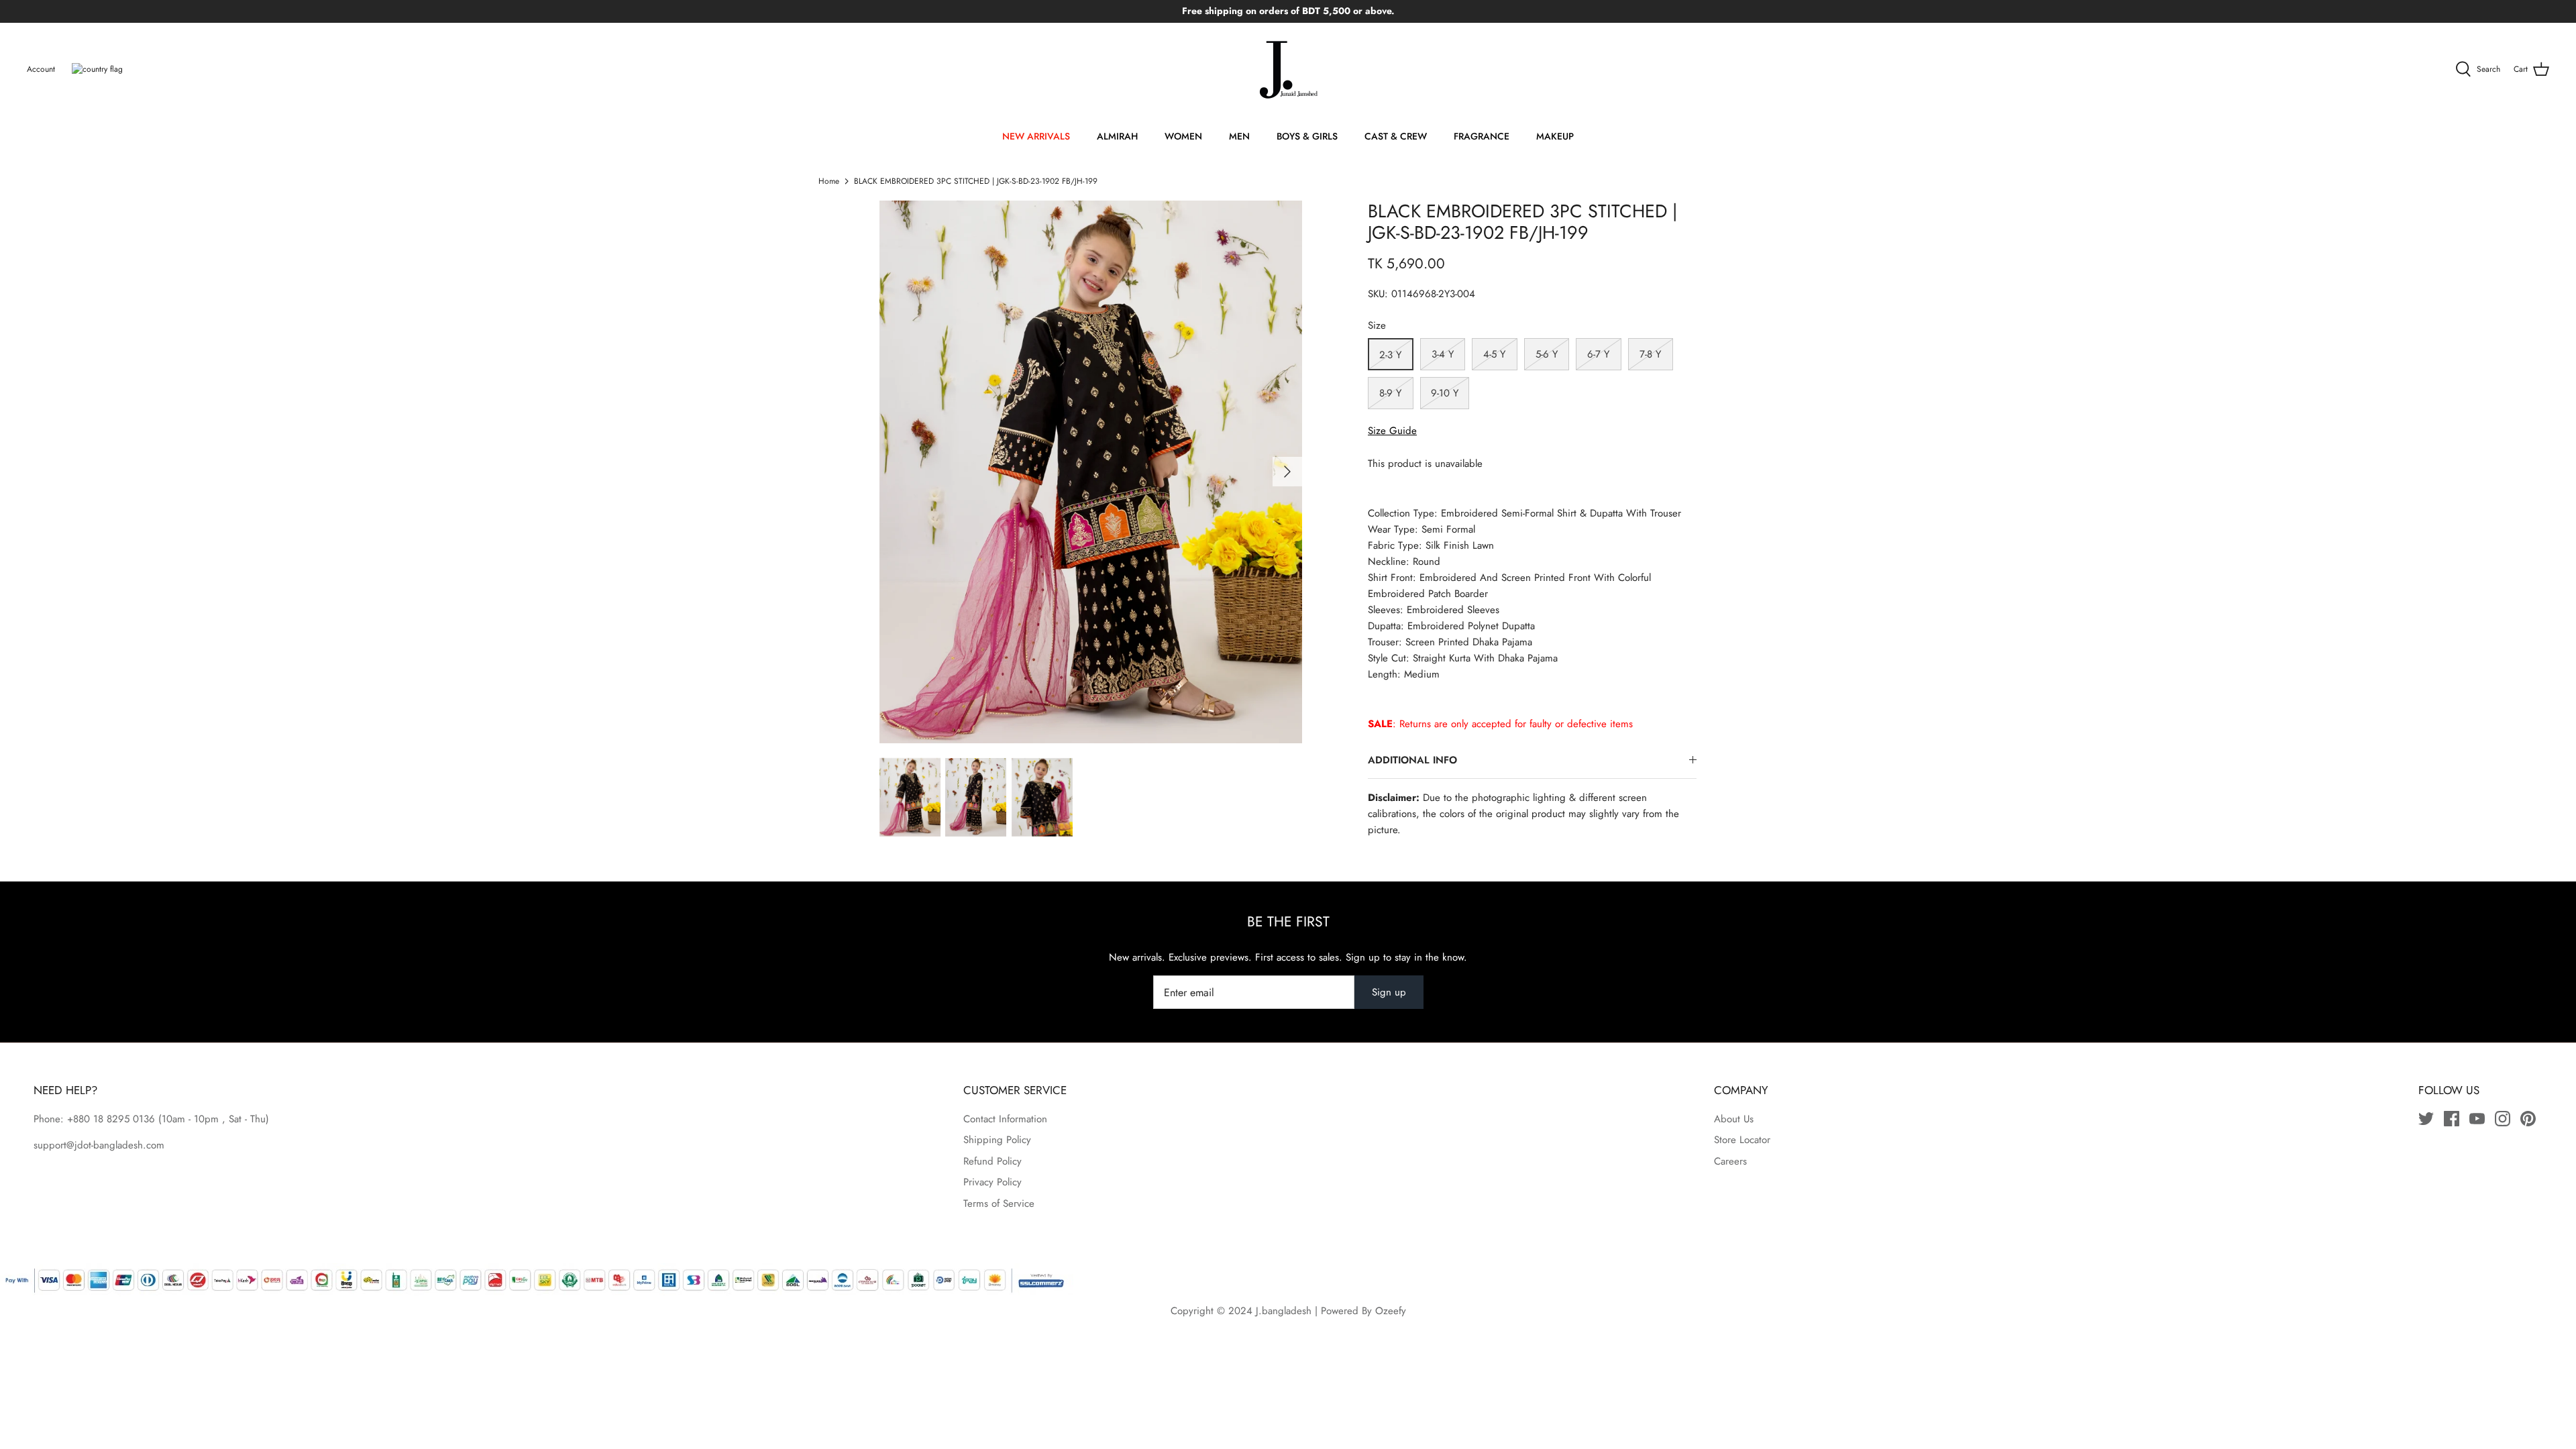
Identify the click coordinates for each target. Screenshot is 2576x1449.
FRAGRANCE (1482, 136)
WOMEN (1183, 136)
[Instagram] (2503, 1119)
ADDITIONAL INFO (1412, 760)
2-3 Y (1390, 355)
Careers (1730, 1161)
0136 (144, 1119)
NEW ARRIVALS (1036, 136)
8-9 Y (1390, 393)
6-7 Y (1598, 354)
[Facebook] (2452, 1119)
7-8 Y (1650, 354)
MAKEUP (1555, 136)
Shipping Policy (997, 1140)
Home (829, 181)
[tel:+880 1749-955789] (157, 1119)
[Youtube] (2477, 1119)
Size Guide (1392, 431)
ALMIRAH (1117, 136)
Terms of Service (999, 1203)
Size (1377, 326)
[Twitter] (2426, 1119)
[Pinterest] (2528, 1119)
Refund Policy (992, 1161)
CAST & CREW (1396, 136)
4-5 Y (1494, 354)
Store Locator (1742, 1140)
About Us (1734, 1119)
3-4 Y (1443, 354)
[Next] (1287, 472)
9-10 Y (1445, 393)
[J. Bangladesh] (1288, 70)
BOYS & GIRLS (1307, 136)
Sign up (1389, 992)
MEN (1239, 136)
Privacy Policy (992, 1182)
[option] (1091, 472)
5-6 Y (1547, 354)
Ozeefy (1391, 1311)
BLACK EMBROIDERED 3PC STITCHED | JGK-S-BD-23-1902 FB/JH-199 (976, 181)
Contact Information (1005, 1119)
